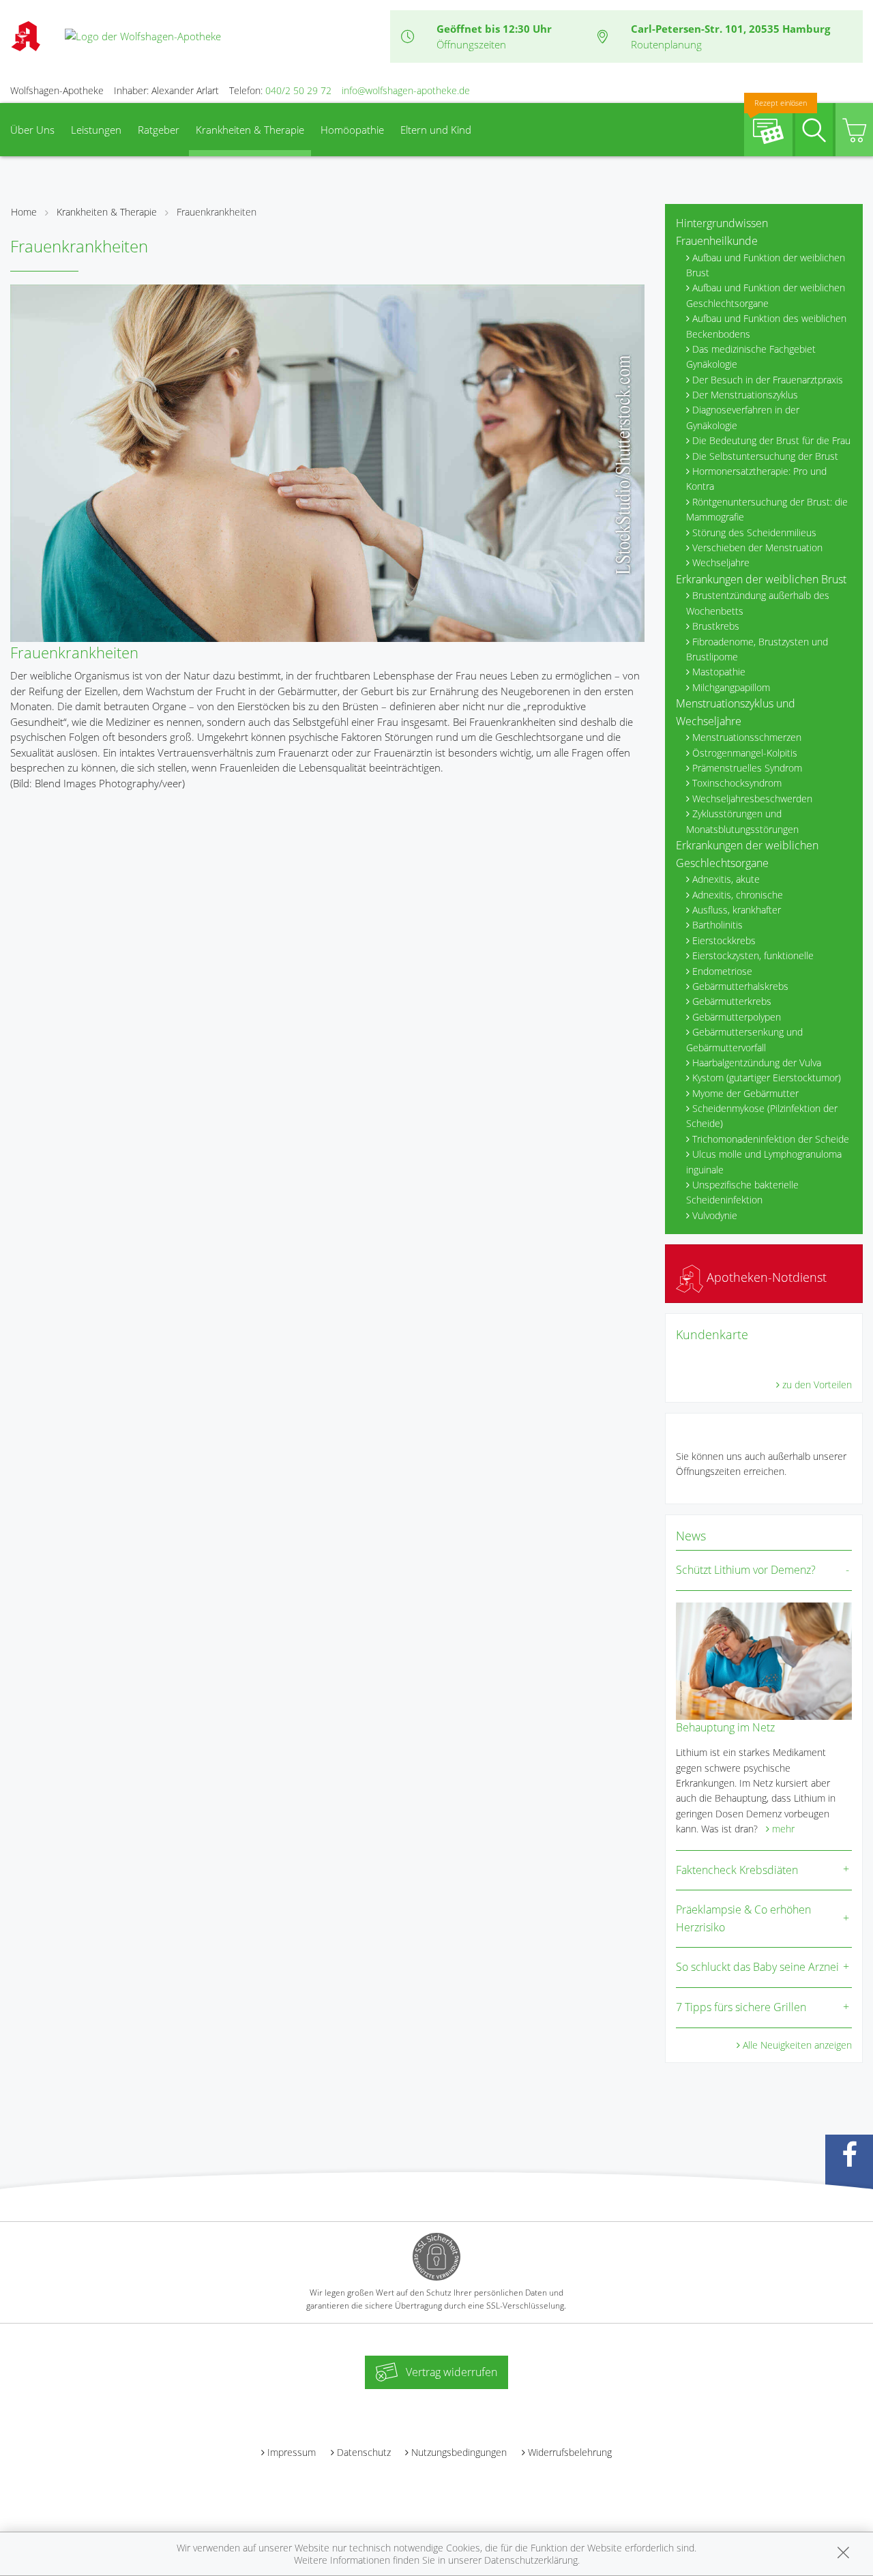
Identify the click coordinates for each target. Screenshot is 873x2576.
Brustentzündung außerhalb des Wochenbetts (758, 603)
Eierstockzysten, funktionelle (753, 955)
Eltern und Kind (436, 130)
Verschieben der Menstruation (757, 547)
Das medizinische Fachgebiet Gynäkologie (751, 356)
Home (24, 212)
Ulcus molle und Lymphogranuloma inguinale (764, 1161)
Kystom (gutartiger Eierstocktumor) (767, 1078)
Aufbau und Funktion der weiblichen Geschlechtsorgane (766, 295)
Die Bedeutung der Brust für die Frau (771, 440)
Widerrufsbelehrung (570, 2452)
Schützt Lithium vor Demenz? (746, 1570)
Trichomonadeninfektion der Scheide (771, 1139)
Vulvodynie (715, 1215)
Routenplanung (666, 44)
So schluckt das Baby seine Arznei (757, 1967)
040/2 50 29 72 (298, 90)
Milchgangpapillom (731, 687)
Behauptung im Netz (725, 1727)
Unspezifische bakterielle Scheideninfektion (742, 1192)
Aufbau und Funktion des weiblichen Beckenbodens (766, 326)
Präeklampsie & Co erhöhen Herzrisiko (743, 1918)
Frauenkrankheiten (217, 212)
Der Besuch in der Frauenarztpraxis (768, 380)
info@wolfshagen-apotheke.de (406, 90)
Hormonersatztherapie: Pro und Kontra (756, 479)
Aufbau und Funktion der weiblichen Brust (766, 265)
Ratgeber (159, 130)
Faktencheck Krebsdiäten (737, 1870)
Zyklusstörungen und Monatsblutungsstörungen (742, 821)
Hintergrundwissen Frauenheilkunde (722, 232)
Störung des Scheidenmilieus (754, 532)
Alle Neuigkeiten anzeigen (797, 2045)
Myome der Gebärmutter (745, 1093)
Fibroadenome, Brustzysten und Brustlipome (757, 649)
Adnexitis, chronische (738, 895)
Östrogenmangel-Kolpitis (745, 753)
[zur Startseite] (143, 35)
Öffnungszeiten (471, 44)
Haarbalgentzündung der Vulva (757, 1063)
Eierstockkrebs (724, 940)
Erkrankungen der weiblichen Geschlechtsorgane (747, 854)
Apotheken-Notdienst (765, 1277)
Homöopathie (352, 130)
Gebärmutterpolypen (737, 1017)
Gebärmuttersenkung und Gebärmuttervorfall (744, 1039)
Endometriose (722, 971)
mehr (783, 1829)
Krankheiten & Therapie (250, 130)
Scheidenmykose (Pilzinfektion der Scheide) (762, 1116)
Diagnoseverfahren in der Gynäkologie (743, 417)
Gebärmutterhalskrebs (740, 986)
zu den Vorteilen (817, 1385)
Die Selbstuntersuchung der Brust (765, 456)
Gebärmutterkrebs (732, 1001)
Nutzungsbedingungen (459, 2452)
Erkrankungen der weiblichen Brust (761, 579)
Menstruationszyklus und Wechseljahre (736, 712)
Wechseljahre (721, 562)
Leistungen (96, 130)
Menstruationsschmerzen (747, 737)
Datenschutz (364, 2452)
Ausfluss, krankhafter (737, 910)
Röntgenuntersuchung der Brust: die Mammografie (767, 509)
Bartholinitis (717, 925)
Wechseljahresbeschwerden (752, 799)
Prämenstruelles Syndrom (747, 768)
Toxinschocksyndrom (737, 783)
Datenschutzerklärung (531, 2560)
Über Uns (32, 130)
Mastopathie (719, 672)
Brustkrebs (716, 626)
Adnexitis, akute (726, 879)
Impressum (292, 2452)
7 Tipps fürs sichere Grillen (741, 2007)
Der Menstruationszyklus (745, 395)
